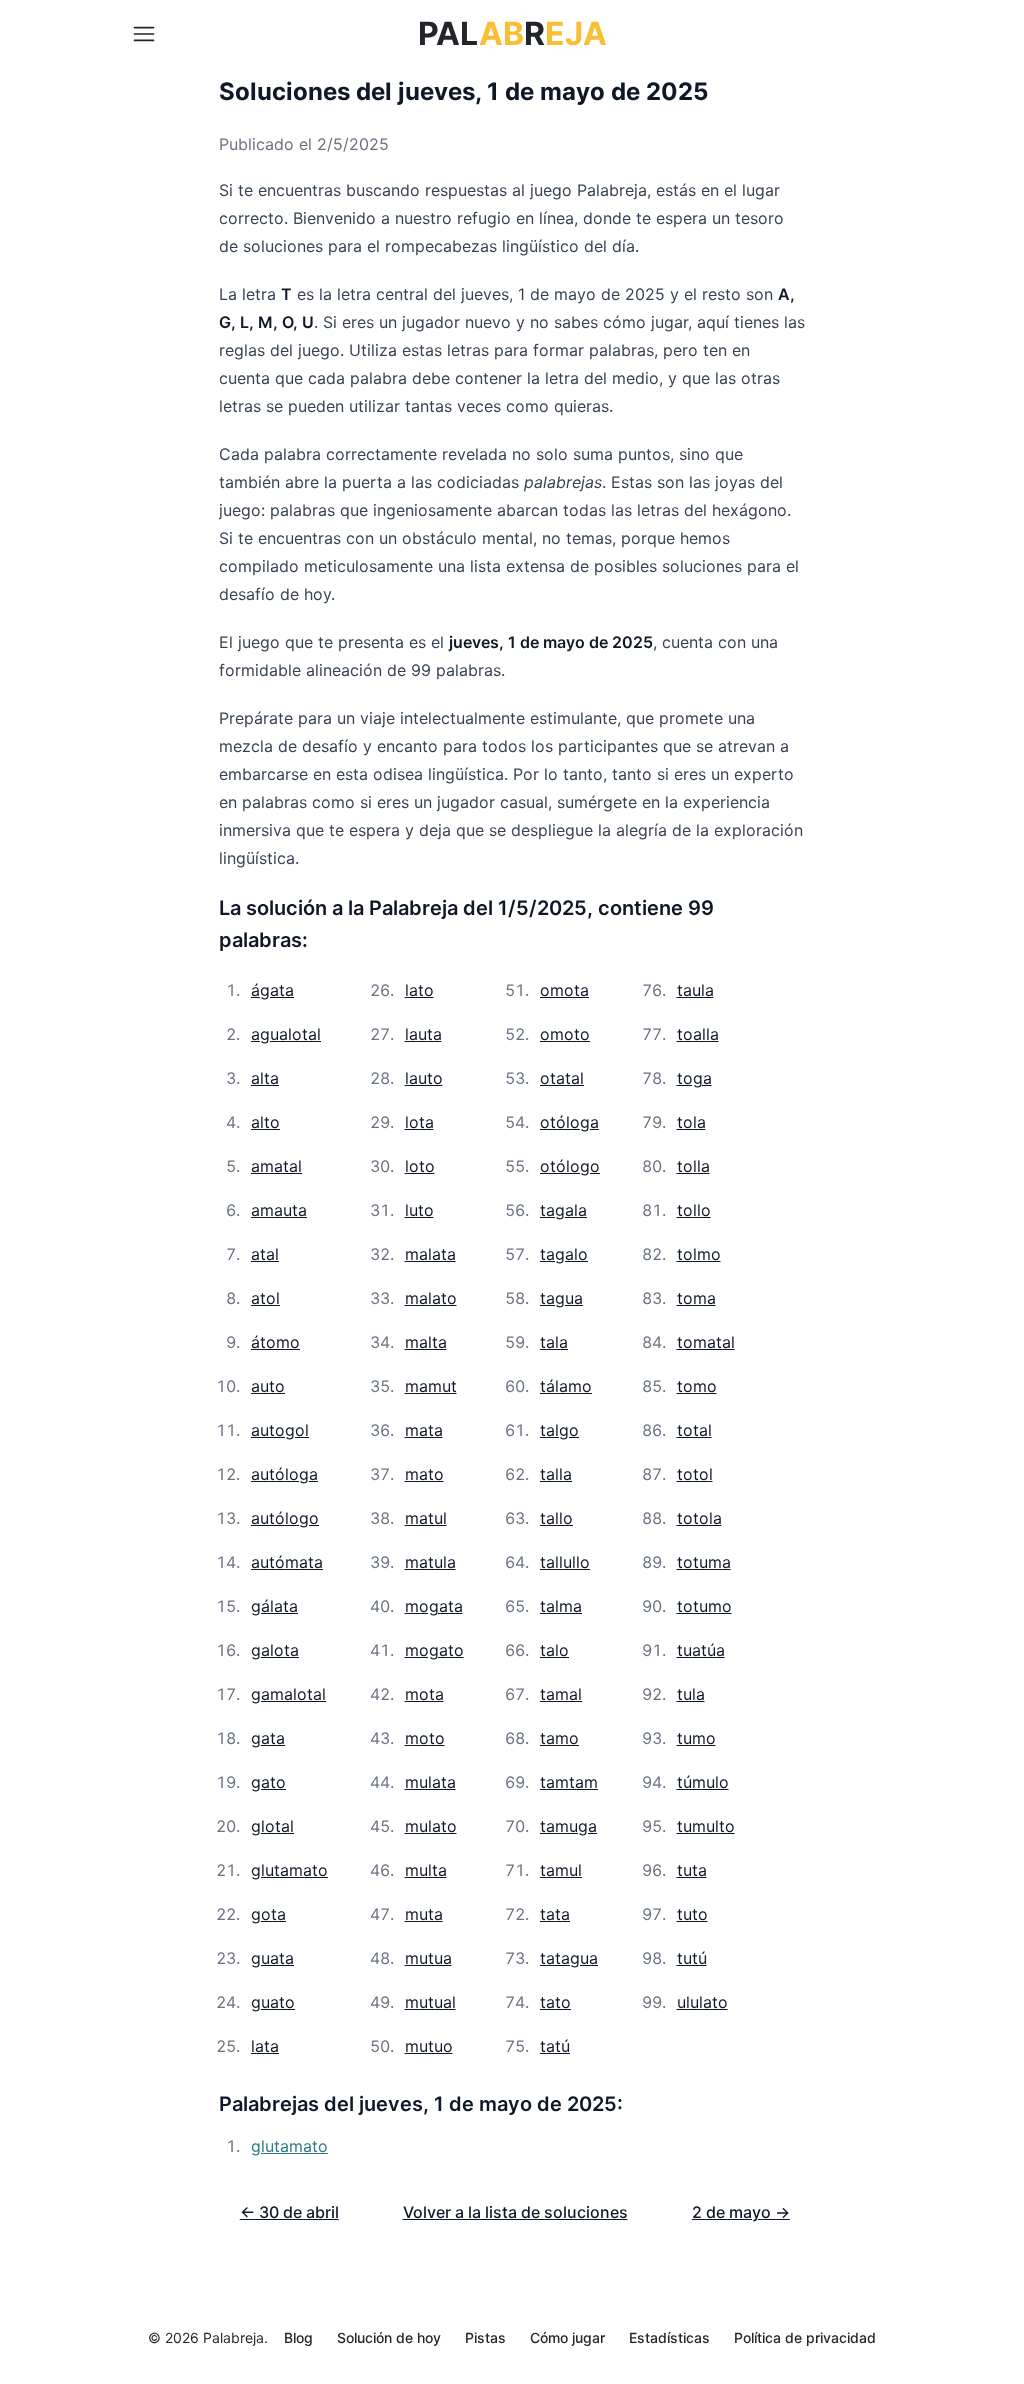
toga (694, 1078)
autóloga (284, 1474)
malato (431, 1298)
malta (426, 1342)
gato (268, 1782)
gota (268, 1914)
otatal (562, 1078)
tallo (556, 1518)
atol (265, 1298)
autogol (280, 1430)
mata (424, 1430)
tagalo (564, 1254)
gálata (274, 1606)
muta (424, 1914)
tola (691, 1122)
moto (425, 1738)
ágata (272, 990)
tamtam (569, 1782)
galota (275, 1650)
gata (268, 1738)
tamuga (568, 1826)
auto (268, 1386)
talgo (559, 1430)
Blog (298, 2337)
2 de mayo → (741, 2212)
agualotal (286, 1034)
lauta (423, 1034)
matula (430, 1562)
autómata (287, 1562)
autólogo (285, 1518)
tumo (696, 1738)
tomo (697, 1386)
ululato (702, 2002)
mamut (431, 1386)
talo (554, 1650)
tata (555, 1914)
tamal (561, 1694)
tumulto (706, 1826)
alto (265, 1122)
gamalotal (288, 1694)
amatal (276, 1166)
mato (424, 1474)
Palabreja (233, 2337)
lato (419, 990)
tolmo (699, 1254)
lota (419, 1122)
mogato (434, 1650)
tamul (561, 1870)
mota (424, 1694)
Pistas (485, 2337)
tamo (559, 1738)
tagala (563, 1210)
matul (426, 1518)
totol (695, 1474)
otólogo (570, 1166)
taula (695, 990)
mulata (430, 1782)
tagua (561, 1298)
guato (273, 2002)
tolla (693, 1166)
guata (272, 1958)
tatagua (569, 1958)
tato (555, 2002)
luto (419, 1210)
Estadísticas (669, 2337)
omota (564, 990)
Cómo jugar (567, 2337)
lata (265, 2046)
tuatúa (701, 1650)
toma (696, 1298)
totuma (704, 1562)
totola (699, 1518)
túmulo (703, 1782)
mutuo (429, 2046)
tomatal (706, 1342)
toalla (698, 1034)
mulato (431, 1826)
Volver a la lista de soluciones (515, 2212)
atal (265, 1254)
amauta (279, 1210)
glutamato (289, 1870)
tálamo (566, 1386)
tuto (692, 1914)
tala (554, 1342)
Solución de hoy (389, 2337)
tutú (692, 1958)
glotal (272, 1826)
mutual (430, 2002)
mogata (434, 1606)
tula (691, 1694)
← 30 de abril (289, 2212)
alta (265, 1078)
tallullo (565, 1562)
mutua (428, 1958)
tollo (694, 1210)
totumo (704, 1606)
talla (556, 1474)
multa (426, 1870)
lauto (424, 1078)
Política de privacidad (805, 2337)
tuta (692, 1870)
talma (561, 1606)
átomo (275, 1342)
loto (420, 1166)
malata (430, 1254)
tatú (555, 2046)
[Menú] (144, 34)
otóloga (569, 1122)
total (694, 1430)
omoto (565, 1034)
